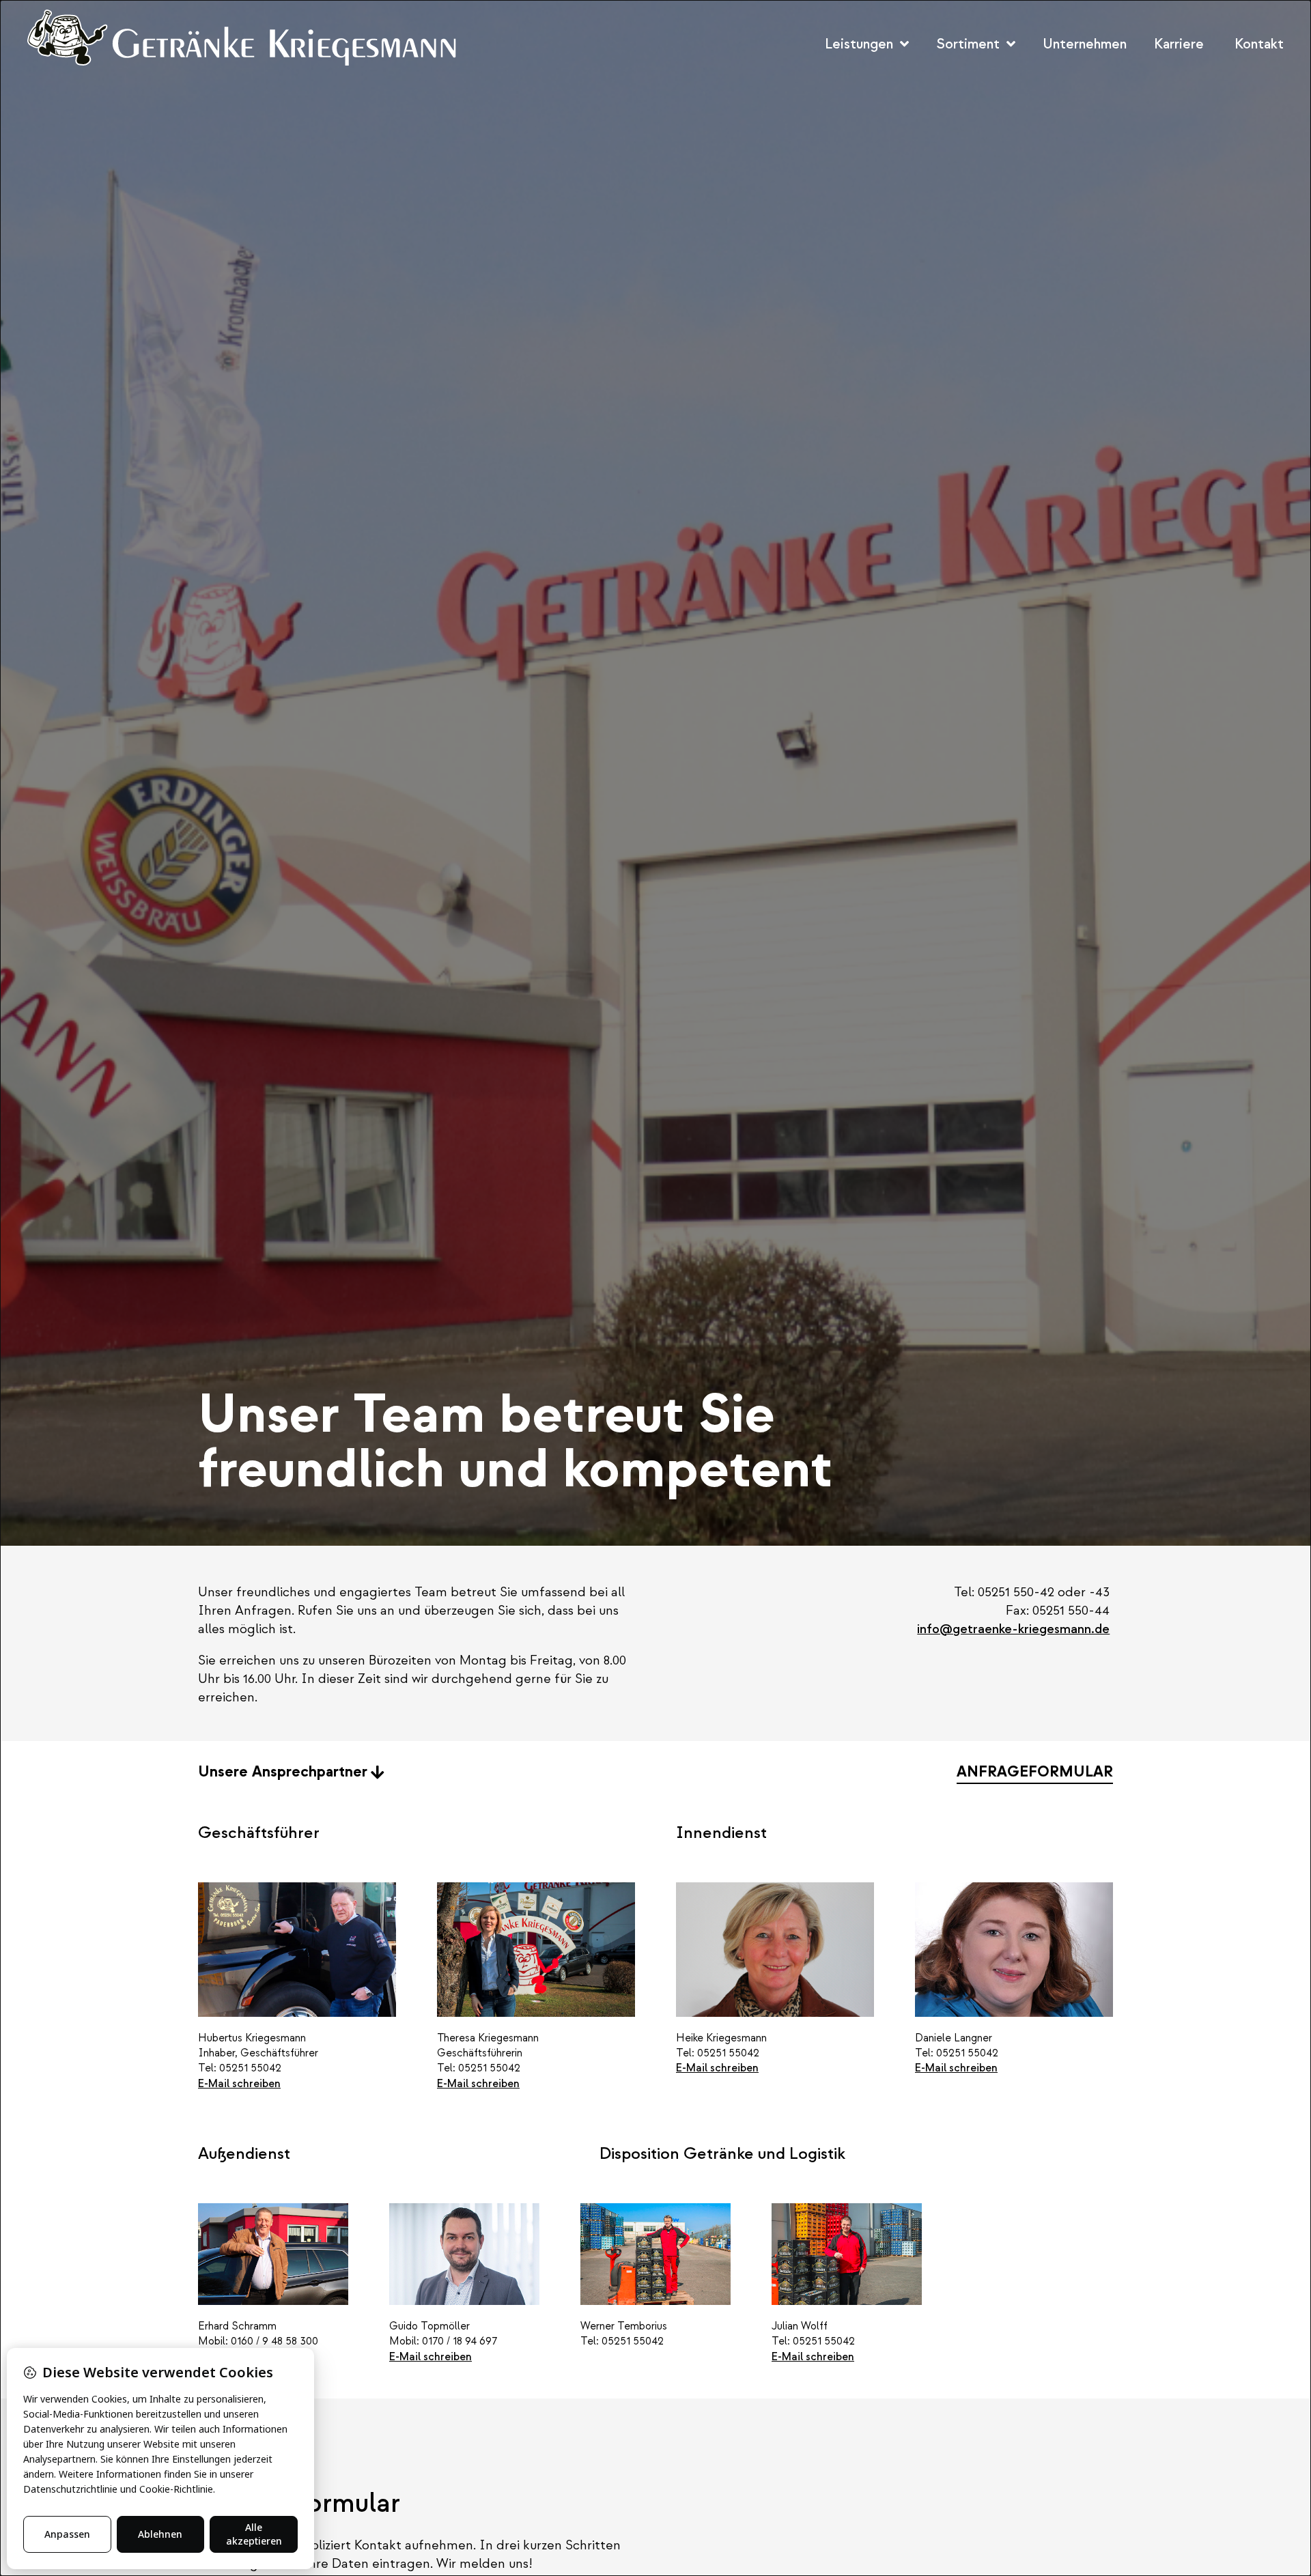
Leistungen (859, 44)
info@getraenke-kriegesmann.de (1013, 1629)
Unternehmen (1085, 44)
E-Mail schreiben (239, 2084)
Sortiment (968, 44)
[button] (1251, 44)
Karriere (1179, 44)
